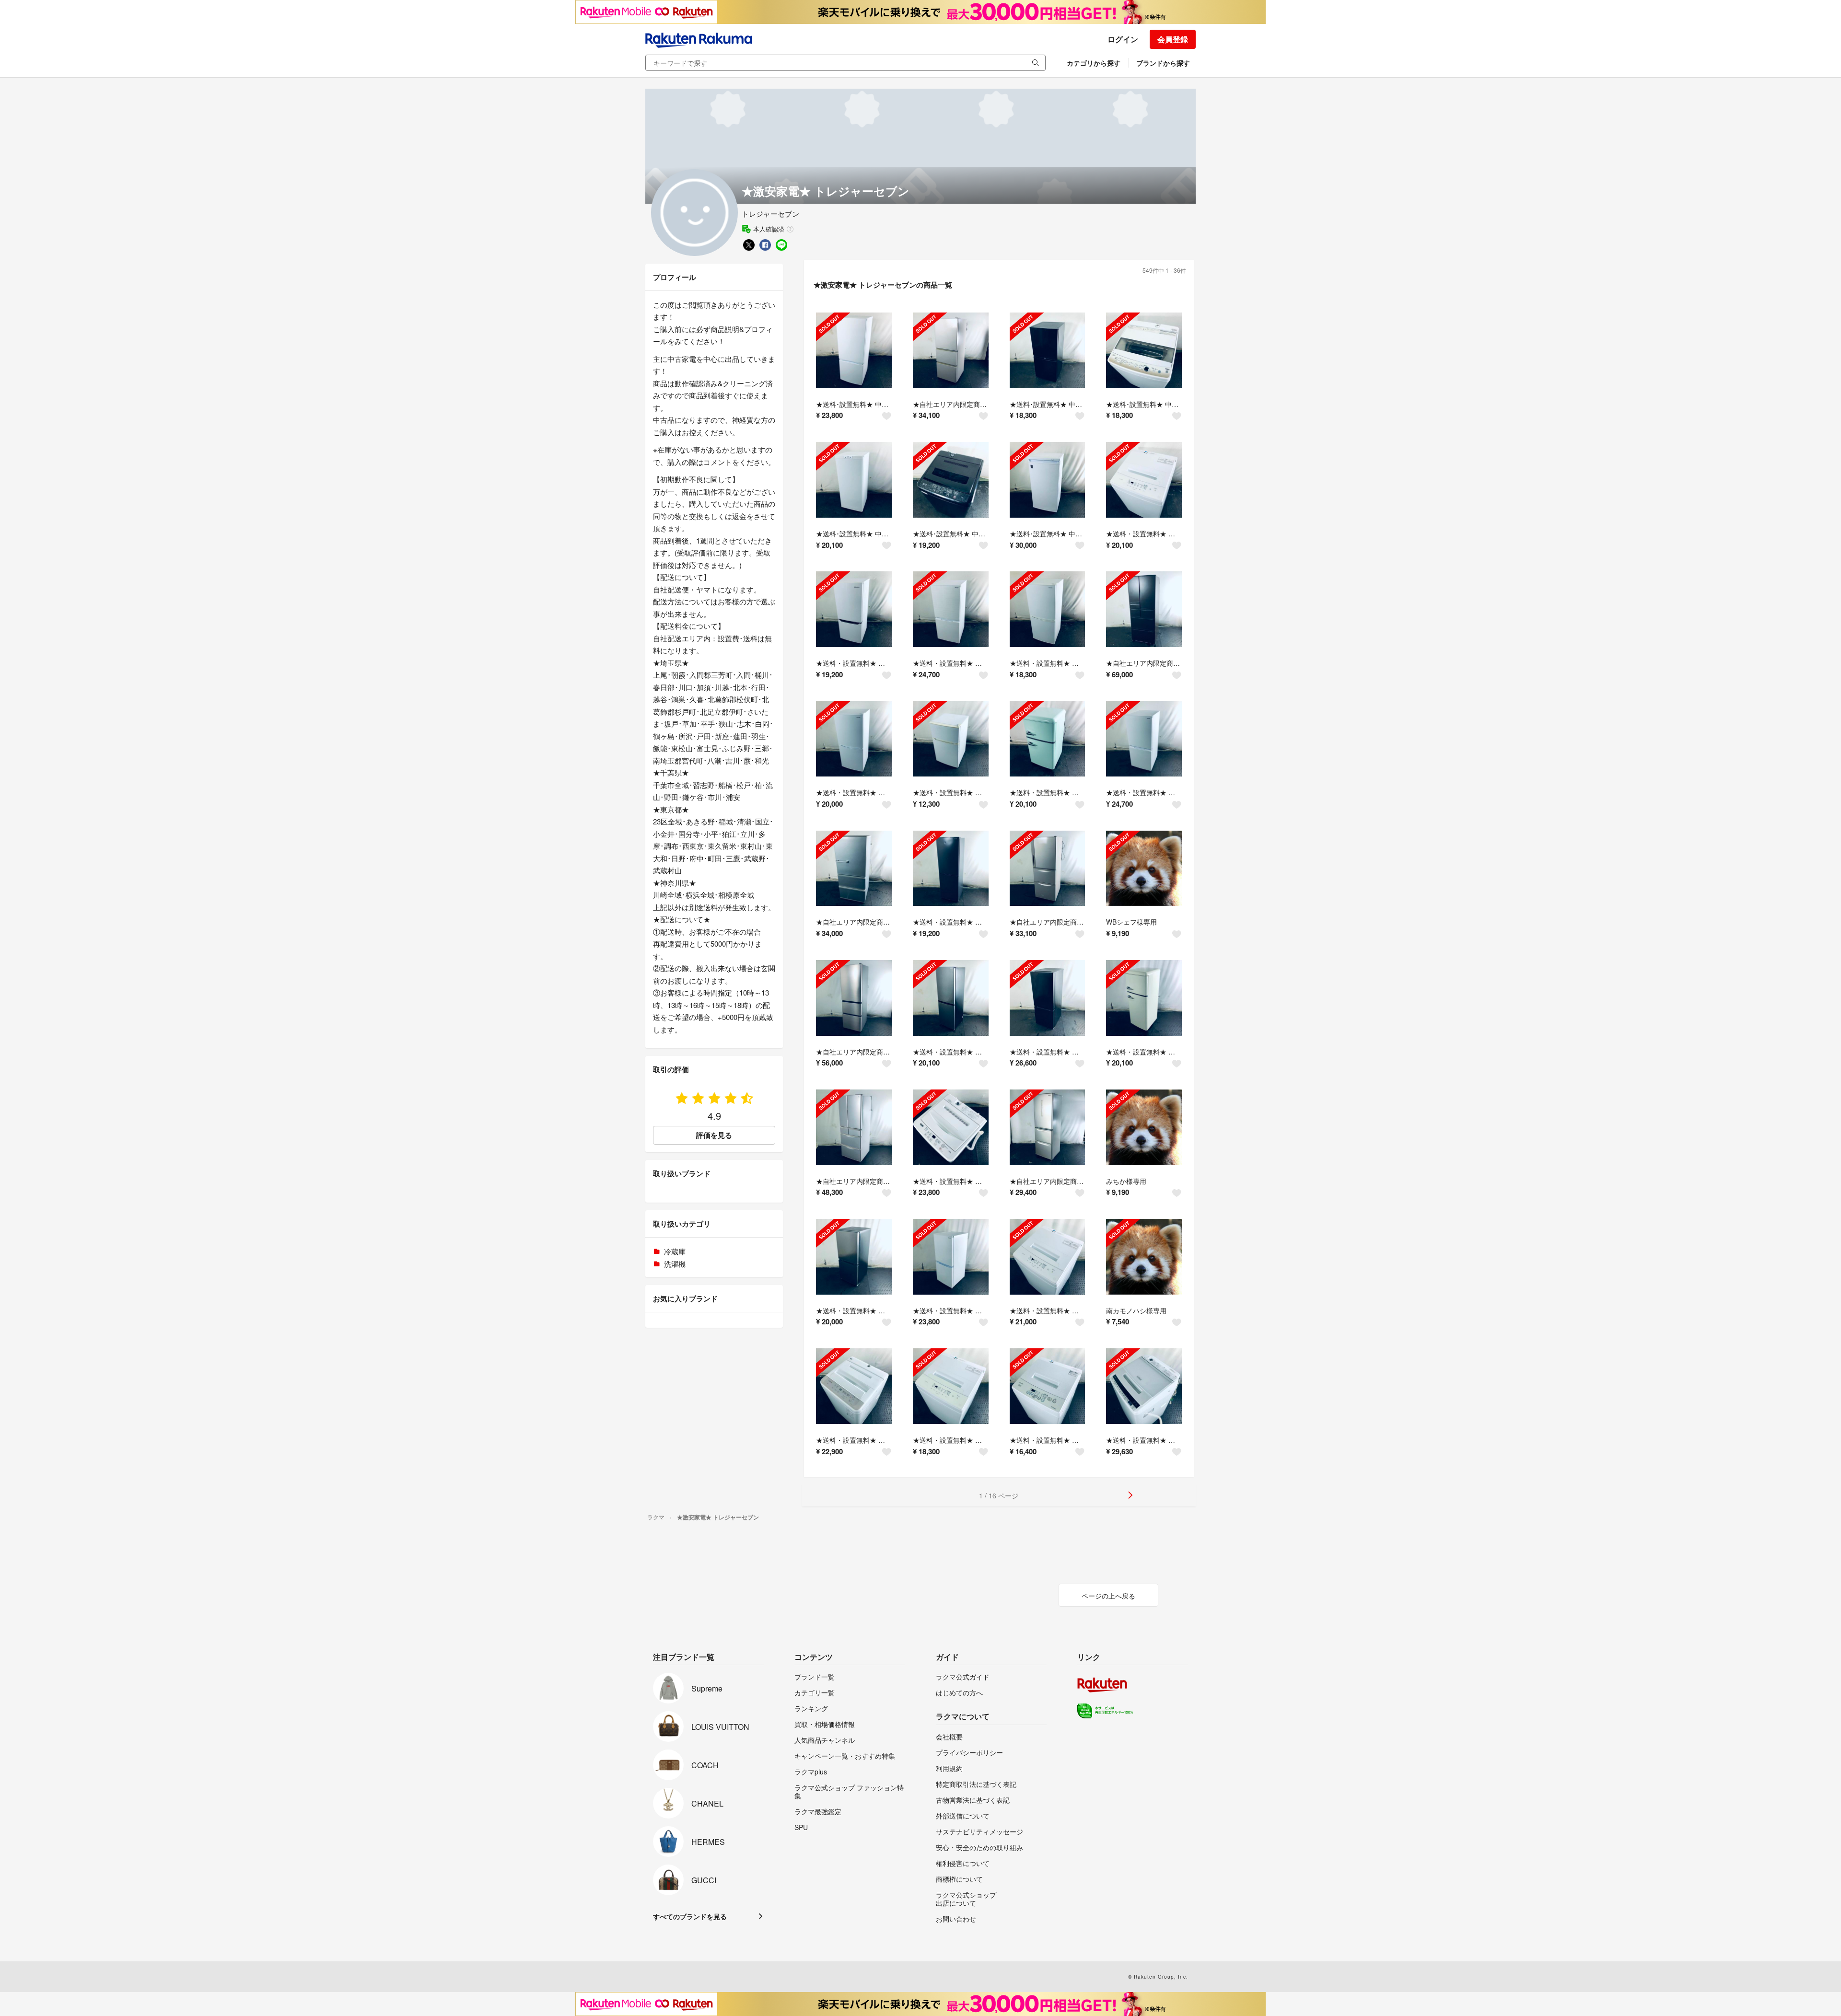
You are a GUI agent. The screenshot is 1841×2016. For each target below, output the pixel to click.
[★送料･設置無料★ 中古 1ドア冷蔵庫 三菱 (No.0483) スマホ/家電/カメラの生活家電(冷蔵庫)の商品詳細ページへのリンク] (854, 480)
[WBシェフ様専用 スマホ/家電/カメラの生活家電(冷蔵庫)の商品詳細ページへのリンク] (1144, 869)
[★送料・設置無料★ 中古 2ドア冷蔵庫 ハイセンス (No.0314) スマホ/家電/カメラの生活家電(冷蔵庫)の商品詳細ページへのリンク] (854, 609)
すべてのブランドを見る (690, 1916)
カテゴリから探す (1094, 63)
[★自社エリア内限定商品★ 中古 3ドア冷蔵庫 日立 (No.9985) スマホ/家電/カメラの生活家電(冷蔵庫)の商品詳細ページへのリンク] (1048, 869)
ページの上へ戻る (1108, 1596)
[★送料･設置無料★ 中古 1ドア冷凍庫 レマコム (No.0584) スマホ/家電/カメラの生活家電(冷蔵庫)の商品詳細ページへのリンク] (1048, 480)
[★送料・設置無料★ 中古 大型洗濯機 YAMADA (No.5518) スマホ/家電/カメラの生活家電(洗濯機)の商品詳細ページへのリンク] (951, 1127)
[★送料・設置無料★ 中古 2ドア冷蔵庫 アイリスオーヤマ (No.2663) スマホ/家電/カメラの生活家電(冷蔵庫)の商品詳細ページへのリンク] (1048, 609)
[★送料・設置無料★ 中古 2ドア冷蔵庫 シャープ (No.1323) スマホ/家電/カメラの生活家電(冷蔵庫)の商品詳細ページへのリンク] (951, 609)
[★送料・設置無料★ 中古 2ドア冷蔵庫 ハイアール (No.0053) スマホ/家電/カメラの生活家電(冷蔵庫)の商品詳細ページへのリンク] (951, 739)
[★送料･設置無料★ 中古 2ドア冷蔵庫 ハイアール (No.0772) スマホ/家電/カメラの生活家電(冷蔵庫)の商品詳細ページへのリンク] (1048, 350)
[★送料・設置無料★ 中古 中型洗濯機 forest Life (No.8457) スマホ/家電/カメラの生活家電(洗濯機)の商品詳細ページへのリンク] (1048, 1386)
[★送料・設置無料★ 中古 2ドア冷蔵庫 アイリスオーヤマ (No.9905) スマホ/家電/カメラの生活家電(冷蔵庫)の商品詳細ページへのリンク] (951, 998)
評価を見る (714, 1135)
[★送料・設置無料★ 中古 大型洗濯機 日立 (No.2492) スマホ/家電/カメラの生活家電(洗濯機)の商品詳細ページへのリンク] (1144, 1386)
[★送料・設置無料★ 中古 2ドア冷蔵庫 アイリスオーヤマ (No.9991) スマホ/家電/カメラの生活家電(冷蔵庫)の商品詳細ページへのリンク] (951, 869)
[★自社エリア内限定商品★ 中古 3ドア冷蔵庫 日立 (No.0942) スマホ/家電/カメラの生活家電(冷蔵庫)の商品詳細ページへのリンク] (951, 350)
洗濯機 (675, 1264)
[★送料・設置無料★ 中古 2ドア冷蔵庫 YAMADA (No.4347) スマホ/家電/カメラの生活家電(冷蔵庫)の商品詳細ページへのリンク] (1048, 998)
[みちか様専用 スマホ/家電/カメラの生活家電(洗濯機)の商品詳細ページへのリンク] (1144, 1127)
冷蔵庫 (675, 1251)
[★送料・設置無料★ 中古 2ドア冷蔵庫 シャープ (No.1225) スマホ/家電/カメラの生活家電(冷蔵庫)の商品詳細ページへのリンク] (1144, 739)
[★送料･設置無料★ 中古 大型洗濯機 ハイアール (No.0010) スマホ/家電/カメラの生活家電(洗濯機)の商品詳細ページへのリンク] (1144, 350)
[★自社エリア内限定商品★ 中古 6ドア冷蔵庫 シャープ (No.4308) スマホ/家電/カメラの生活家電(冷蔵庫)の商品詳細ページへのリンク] (854, 1127)
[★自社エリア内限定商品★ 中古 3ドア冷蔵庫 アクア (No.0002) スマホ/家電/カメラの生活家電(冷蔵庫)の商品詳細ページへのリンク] (854, 869)
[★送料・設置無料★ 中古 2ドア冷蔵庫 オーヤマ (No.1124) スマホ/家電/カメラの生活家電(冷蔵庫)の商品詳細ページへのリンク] (1144, 998)
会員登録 (1173, 39)
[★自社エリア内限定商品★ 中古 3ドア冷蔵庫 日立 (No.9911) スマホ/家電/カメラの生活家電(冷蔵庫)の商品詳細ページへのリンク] (854, 998)
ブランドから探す (1163, 63)
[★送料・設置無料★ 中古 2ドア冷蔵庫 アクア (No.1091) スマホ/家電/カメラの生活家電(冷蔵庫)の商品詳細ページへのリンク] (854, 1257)
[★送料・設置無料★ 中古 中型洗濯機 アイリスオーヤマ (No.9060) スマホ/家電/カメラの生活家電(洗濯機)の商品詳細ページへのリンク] (1144, 480)
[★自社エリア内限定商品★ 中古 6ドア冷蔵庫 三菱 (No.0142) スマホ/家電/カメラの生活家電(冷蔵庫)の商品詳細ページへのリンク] (1144, 609)
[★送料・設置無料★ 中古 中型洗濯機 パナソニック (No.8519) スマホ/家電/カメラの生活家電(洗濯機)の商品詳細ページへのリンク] (854, 1386)
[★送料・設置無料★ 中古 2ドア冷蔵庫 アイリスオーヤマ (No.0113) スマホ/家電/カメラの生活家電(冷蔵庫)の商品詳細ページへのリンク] (854, 739)
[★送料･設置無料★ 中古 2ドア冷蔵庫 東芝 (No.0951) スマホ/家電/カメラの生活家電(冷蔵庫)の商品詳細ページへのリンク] (854, 350)
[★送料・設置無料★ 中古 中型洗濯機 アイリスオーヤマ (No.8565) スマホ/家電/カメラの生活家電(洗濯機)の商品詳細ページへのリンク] (1048, 1257)
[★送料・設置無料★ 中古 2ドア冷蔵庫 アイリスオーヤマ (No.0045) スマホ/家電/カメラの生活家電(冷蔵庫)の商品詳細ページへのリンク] (1048, 739)
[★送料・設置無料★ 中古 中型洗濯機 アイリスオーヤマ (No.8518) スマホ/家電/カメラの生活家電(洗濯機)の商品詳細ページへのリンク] (951, 1386)
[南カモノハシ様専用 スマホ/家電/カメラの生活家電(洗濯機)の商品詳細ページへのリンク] (1144, 1257)
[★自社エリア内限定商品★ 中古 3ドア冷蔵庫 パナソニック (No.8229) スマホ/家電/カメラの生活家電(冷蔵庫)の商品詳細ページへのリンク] (1048, 1127)
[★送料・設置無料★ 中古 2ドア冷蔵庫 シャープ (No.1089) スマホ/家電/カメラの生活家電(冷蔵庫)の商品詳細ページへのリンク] (951, 1257)
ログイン (1123, 39)
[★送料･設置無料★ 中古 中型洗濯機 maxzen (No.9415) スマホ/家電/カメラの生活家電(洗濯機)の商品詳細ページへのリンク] (951, 480)
